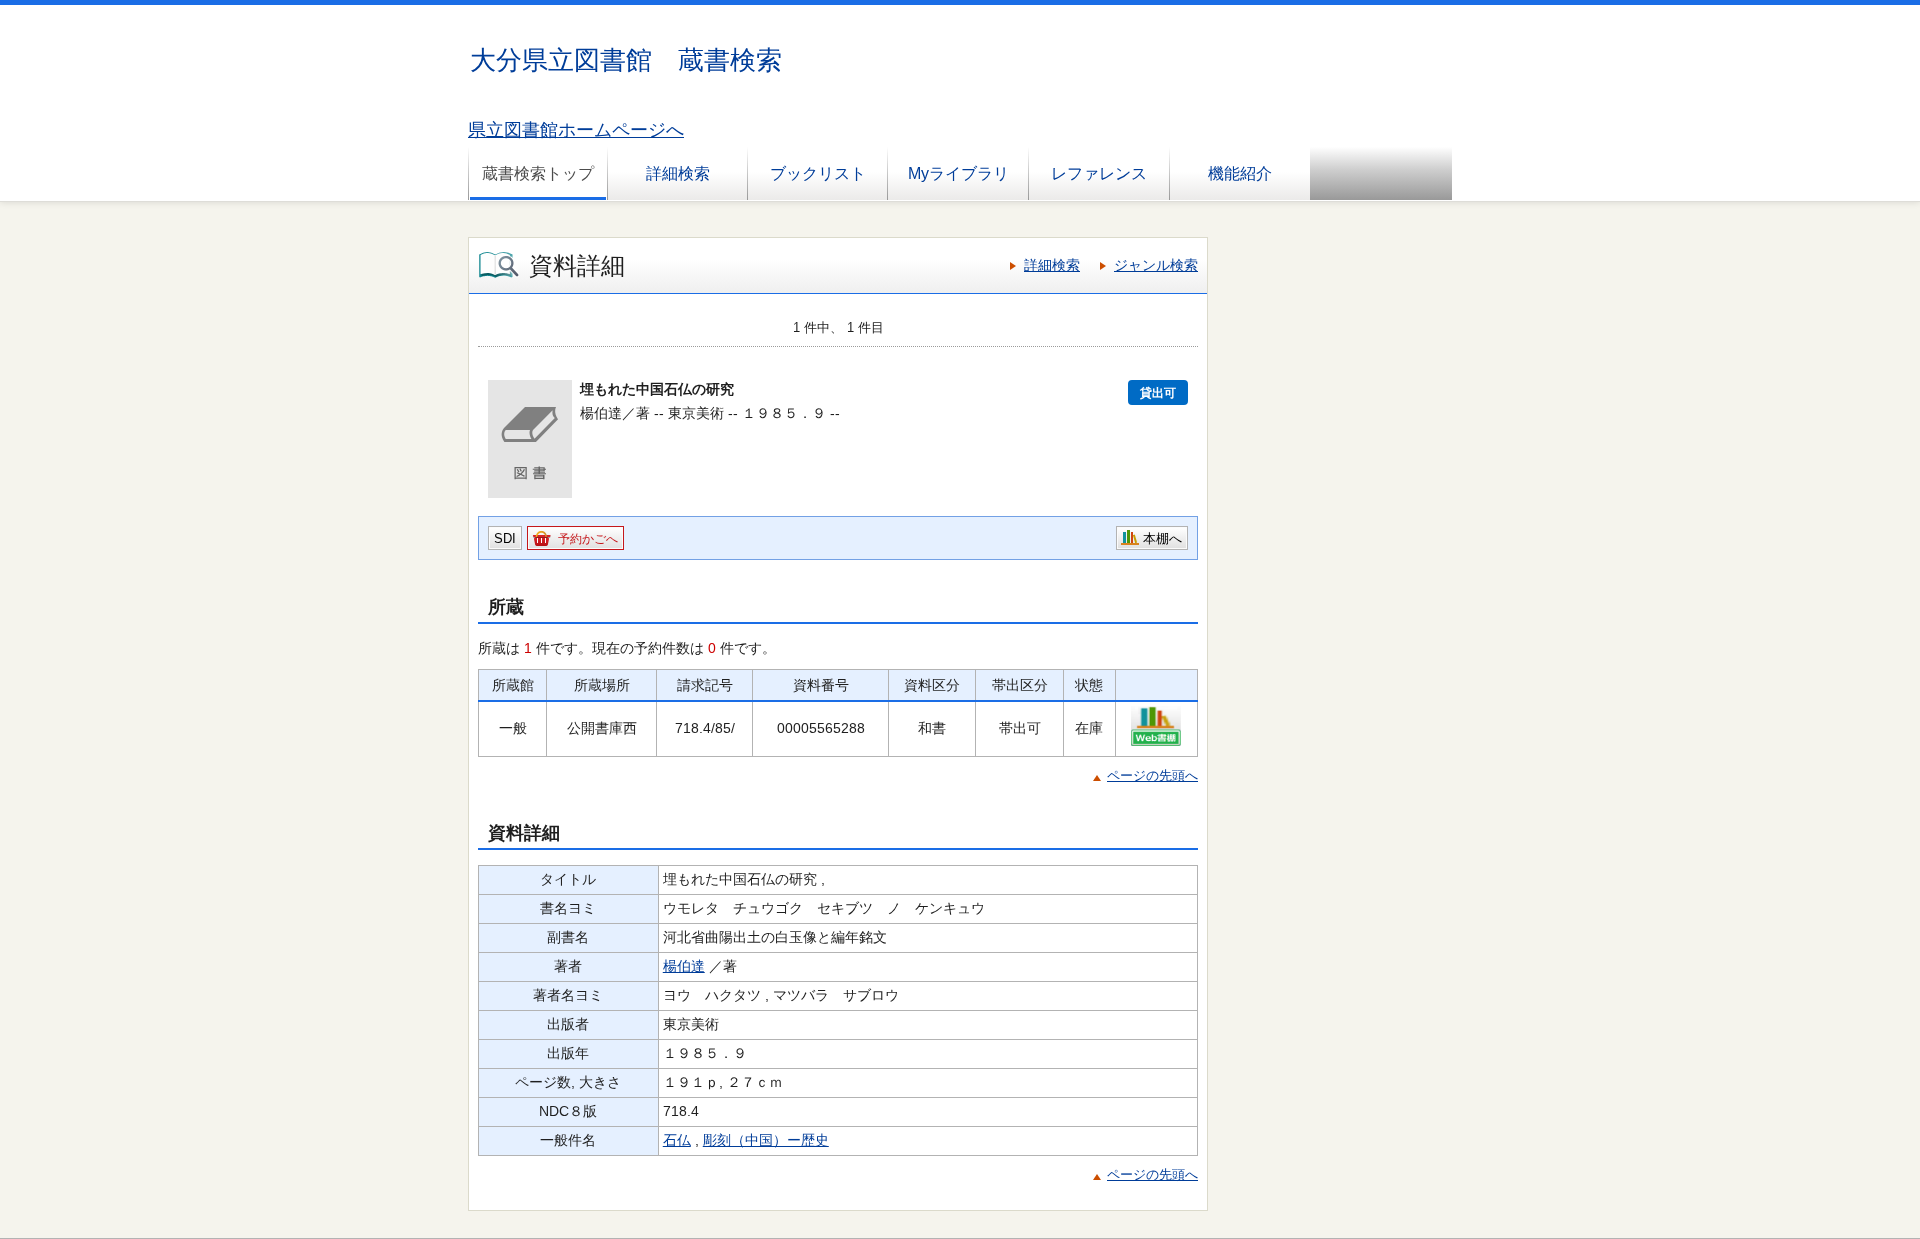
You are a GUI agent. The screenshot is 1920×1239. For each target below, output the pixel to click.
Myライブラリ (958, 173)
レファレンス (1099, 173)
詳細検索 (678, 173)
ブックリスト (818, 173)
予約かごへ (588, 539)
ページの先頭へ (1152, 775)
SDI (505, 538)
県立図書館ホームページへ (576, 130)
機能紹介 (1240, 173)
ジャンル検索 (1156, 265)
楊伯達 (684, 966)
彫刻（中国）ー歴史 (766, 1140)
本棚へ (1162, 538)
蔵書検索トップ (538, 173)
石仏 (677, 1140)
